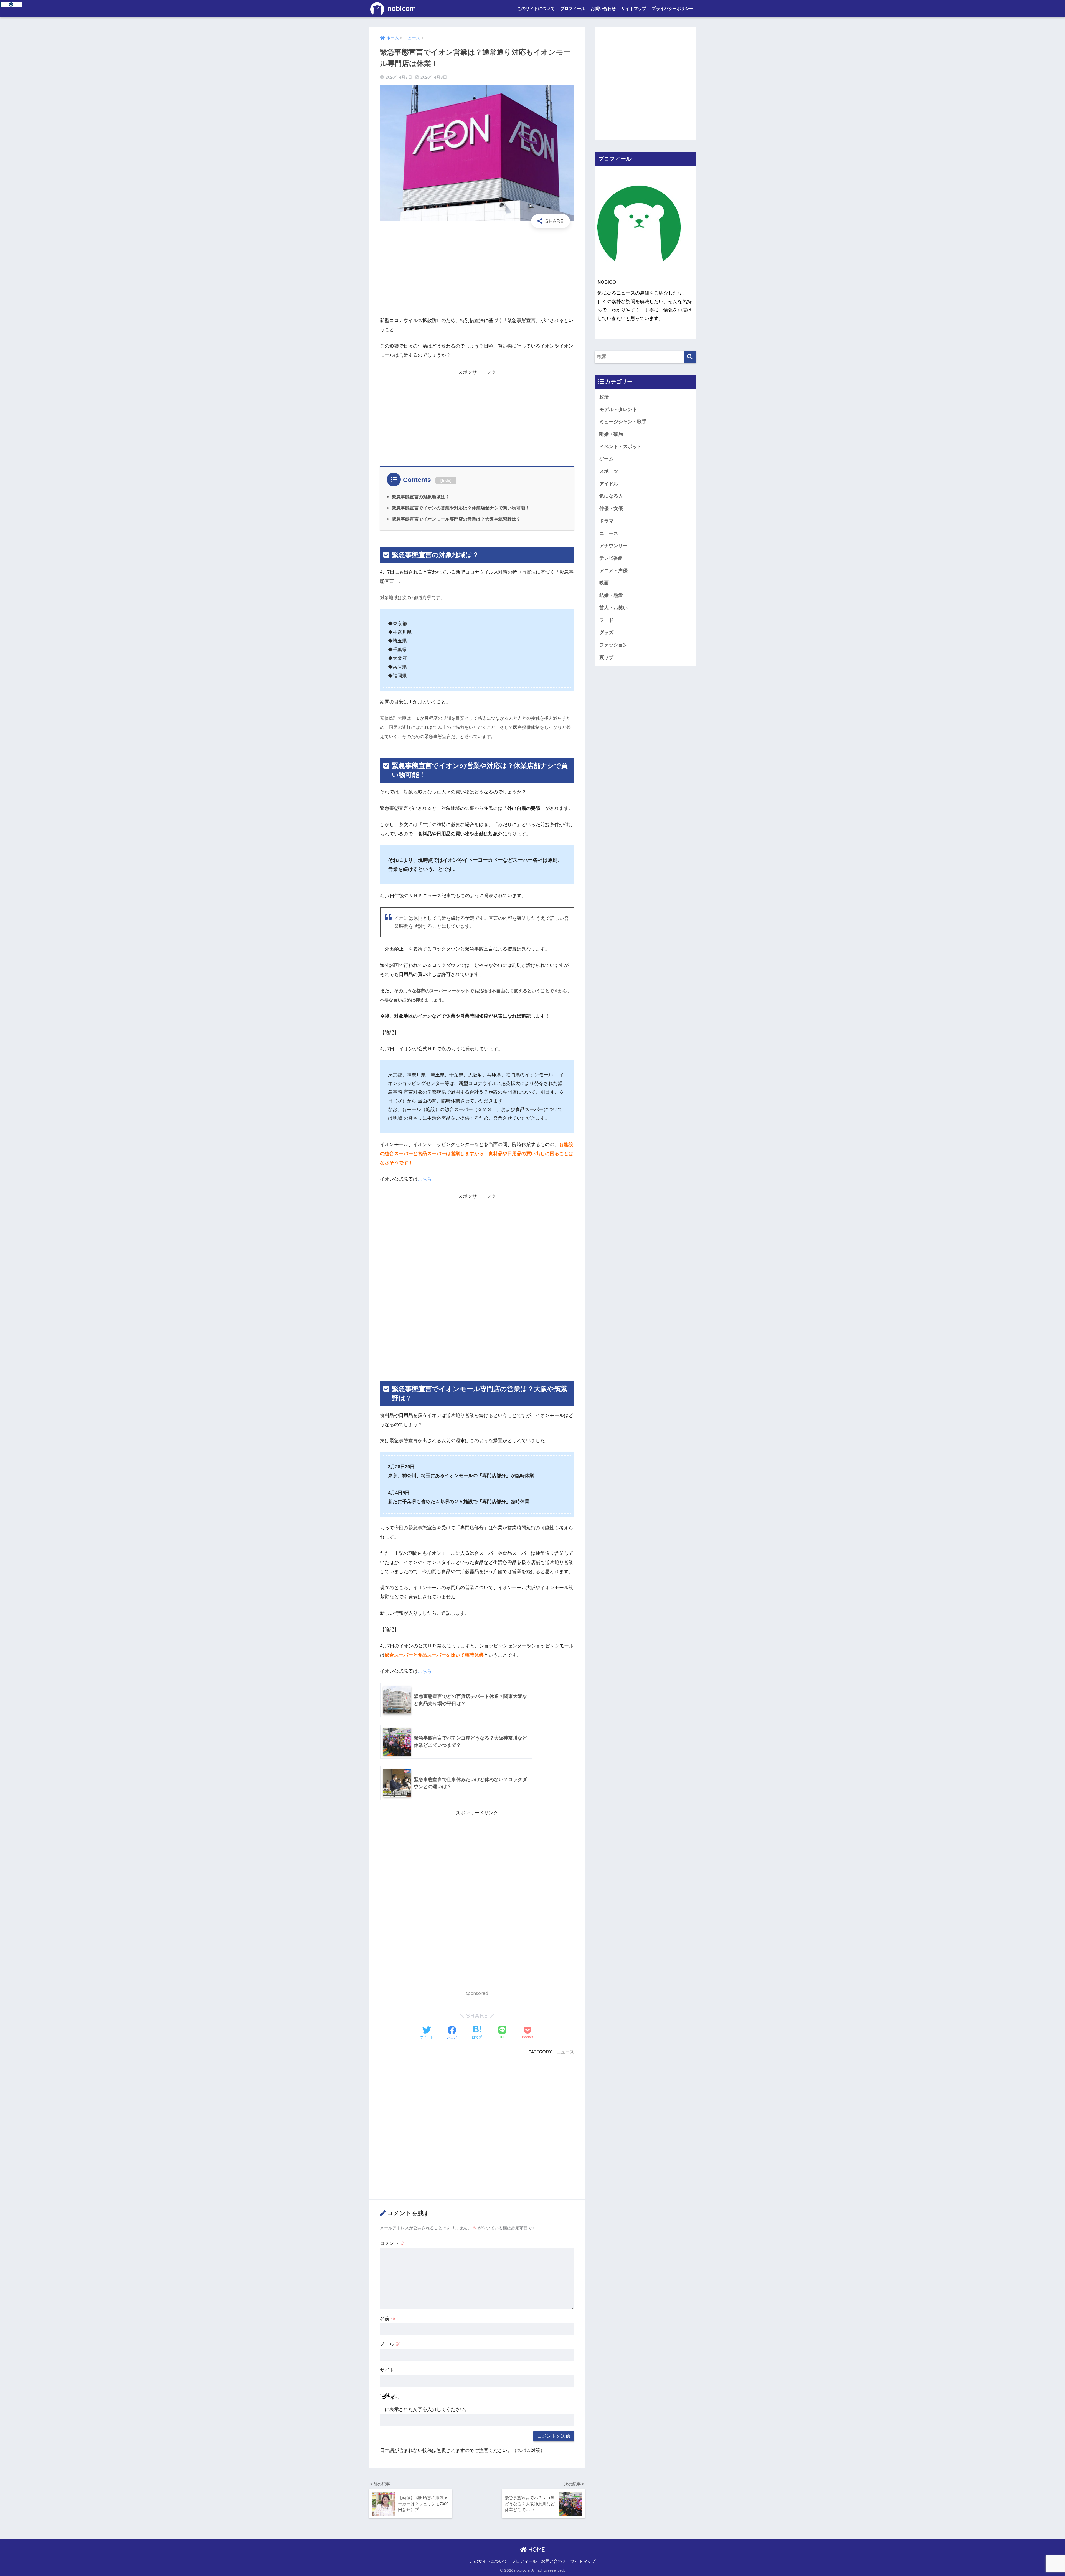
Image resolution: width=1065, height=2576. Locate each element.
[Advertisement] (477, 272)
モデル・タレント (618, 410)
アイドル (609, 484)
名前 (388, 2318)
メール (390, 2344)
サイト (387, 2370)
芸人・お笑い (613, 608)
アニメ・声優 (613, 571)
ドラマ (606, 521)
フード (606, 620)
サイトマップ (634, 8)
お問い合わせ (603, 8)
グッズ (606, 632)
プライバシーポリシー (673, 8)
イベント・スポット (621, 447)
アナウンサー (613, 546)
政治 (604, 397)
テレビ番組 (611, 558)
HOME (536, 2550)
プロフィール (573, 8)
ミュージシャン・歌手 (623, 422)
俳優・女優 (611, 509)
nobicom (401, 8)
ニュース (565, 2052)
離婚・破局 (611, 434)
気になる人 (611, 496)
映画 (604, 583)
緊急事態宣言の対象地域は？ (421, 497)
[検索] (690, 357)
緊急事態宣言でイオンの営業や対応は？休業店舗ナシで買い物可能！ (461, 508)
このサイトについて (536, 8)
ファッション (613, 645)
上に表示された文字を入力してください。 (425, 2409)
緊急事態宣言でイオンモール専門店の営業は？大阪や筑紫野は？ (456, 519)
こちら (425, 1179)
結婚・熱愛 (611, 595)
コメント (392, 2243)
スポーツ (609, 471)
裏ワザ (606, 657)
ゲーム (606, 459)
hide (446, 480)
